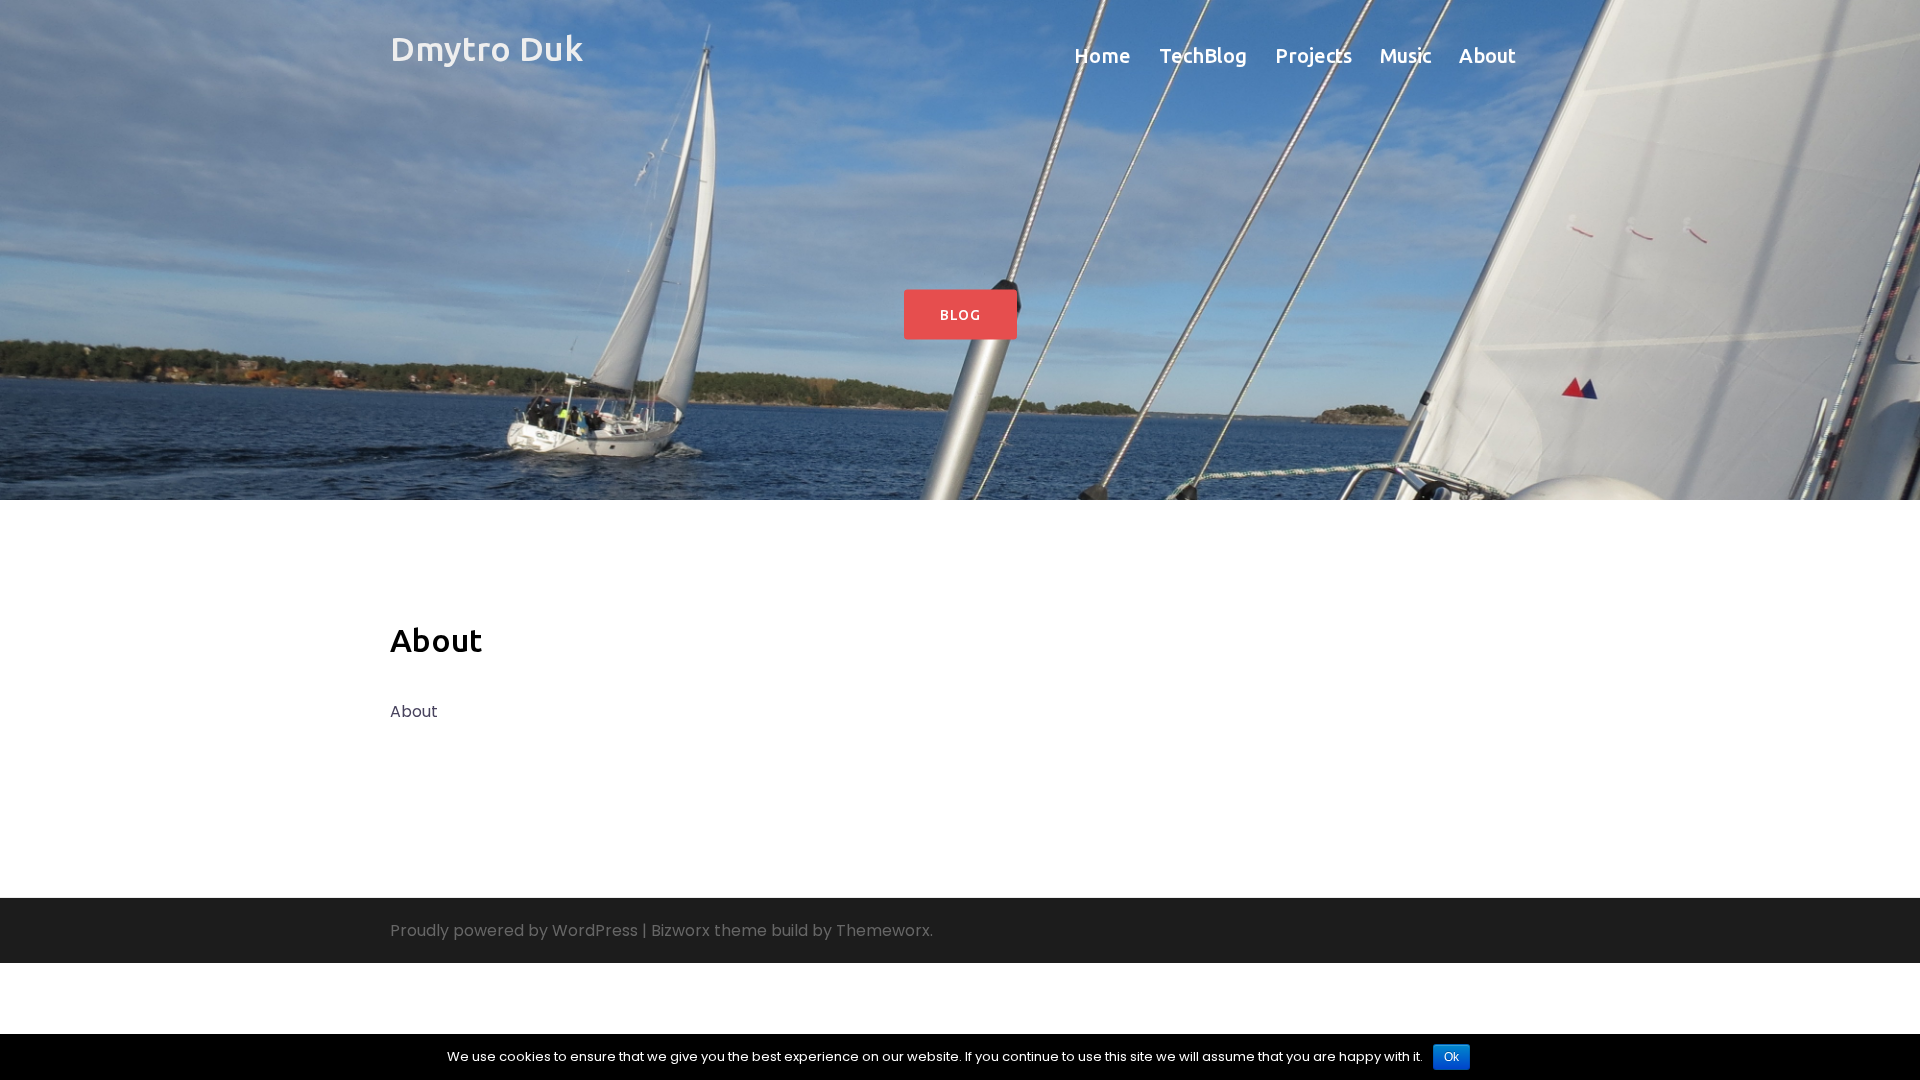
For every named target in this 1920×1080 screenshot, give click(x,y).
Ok (1451, 1057)
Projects (1313, 55)
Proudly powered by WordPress (514, 930)
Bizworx (680, 930)
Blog (960, 315)
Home (1102, 55)
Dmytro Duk (486, 48)
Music (1405, 55)
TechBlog (1203, 55)
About (1487, 55)
